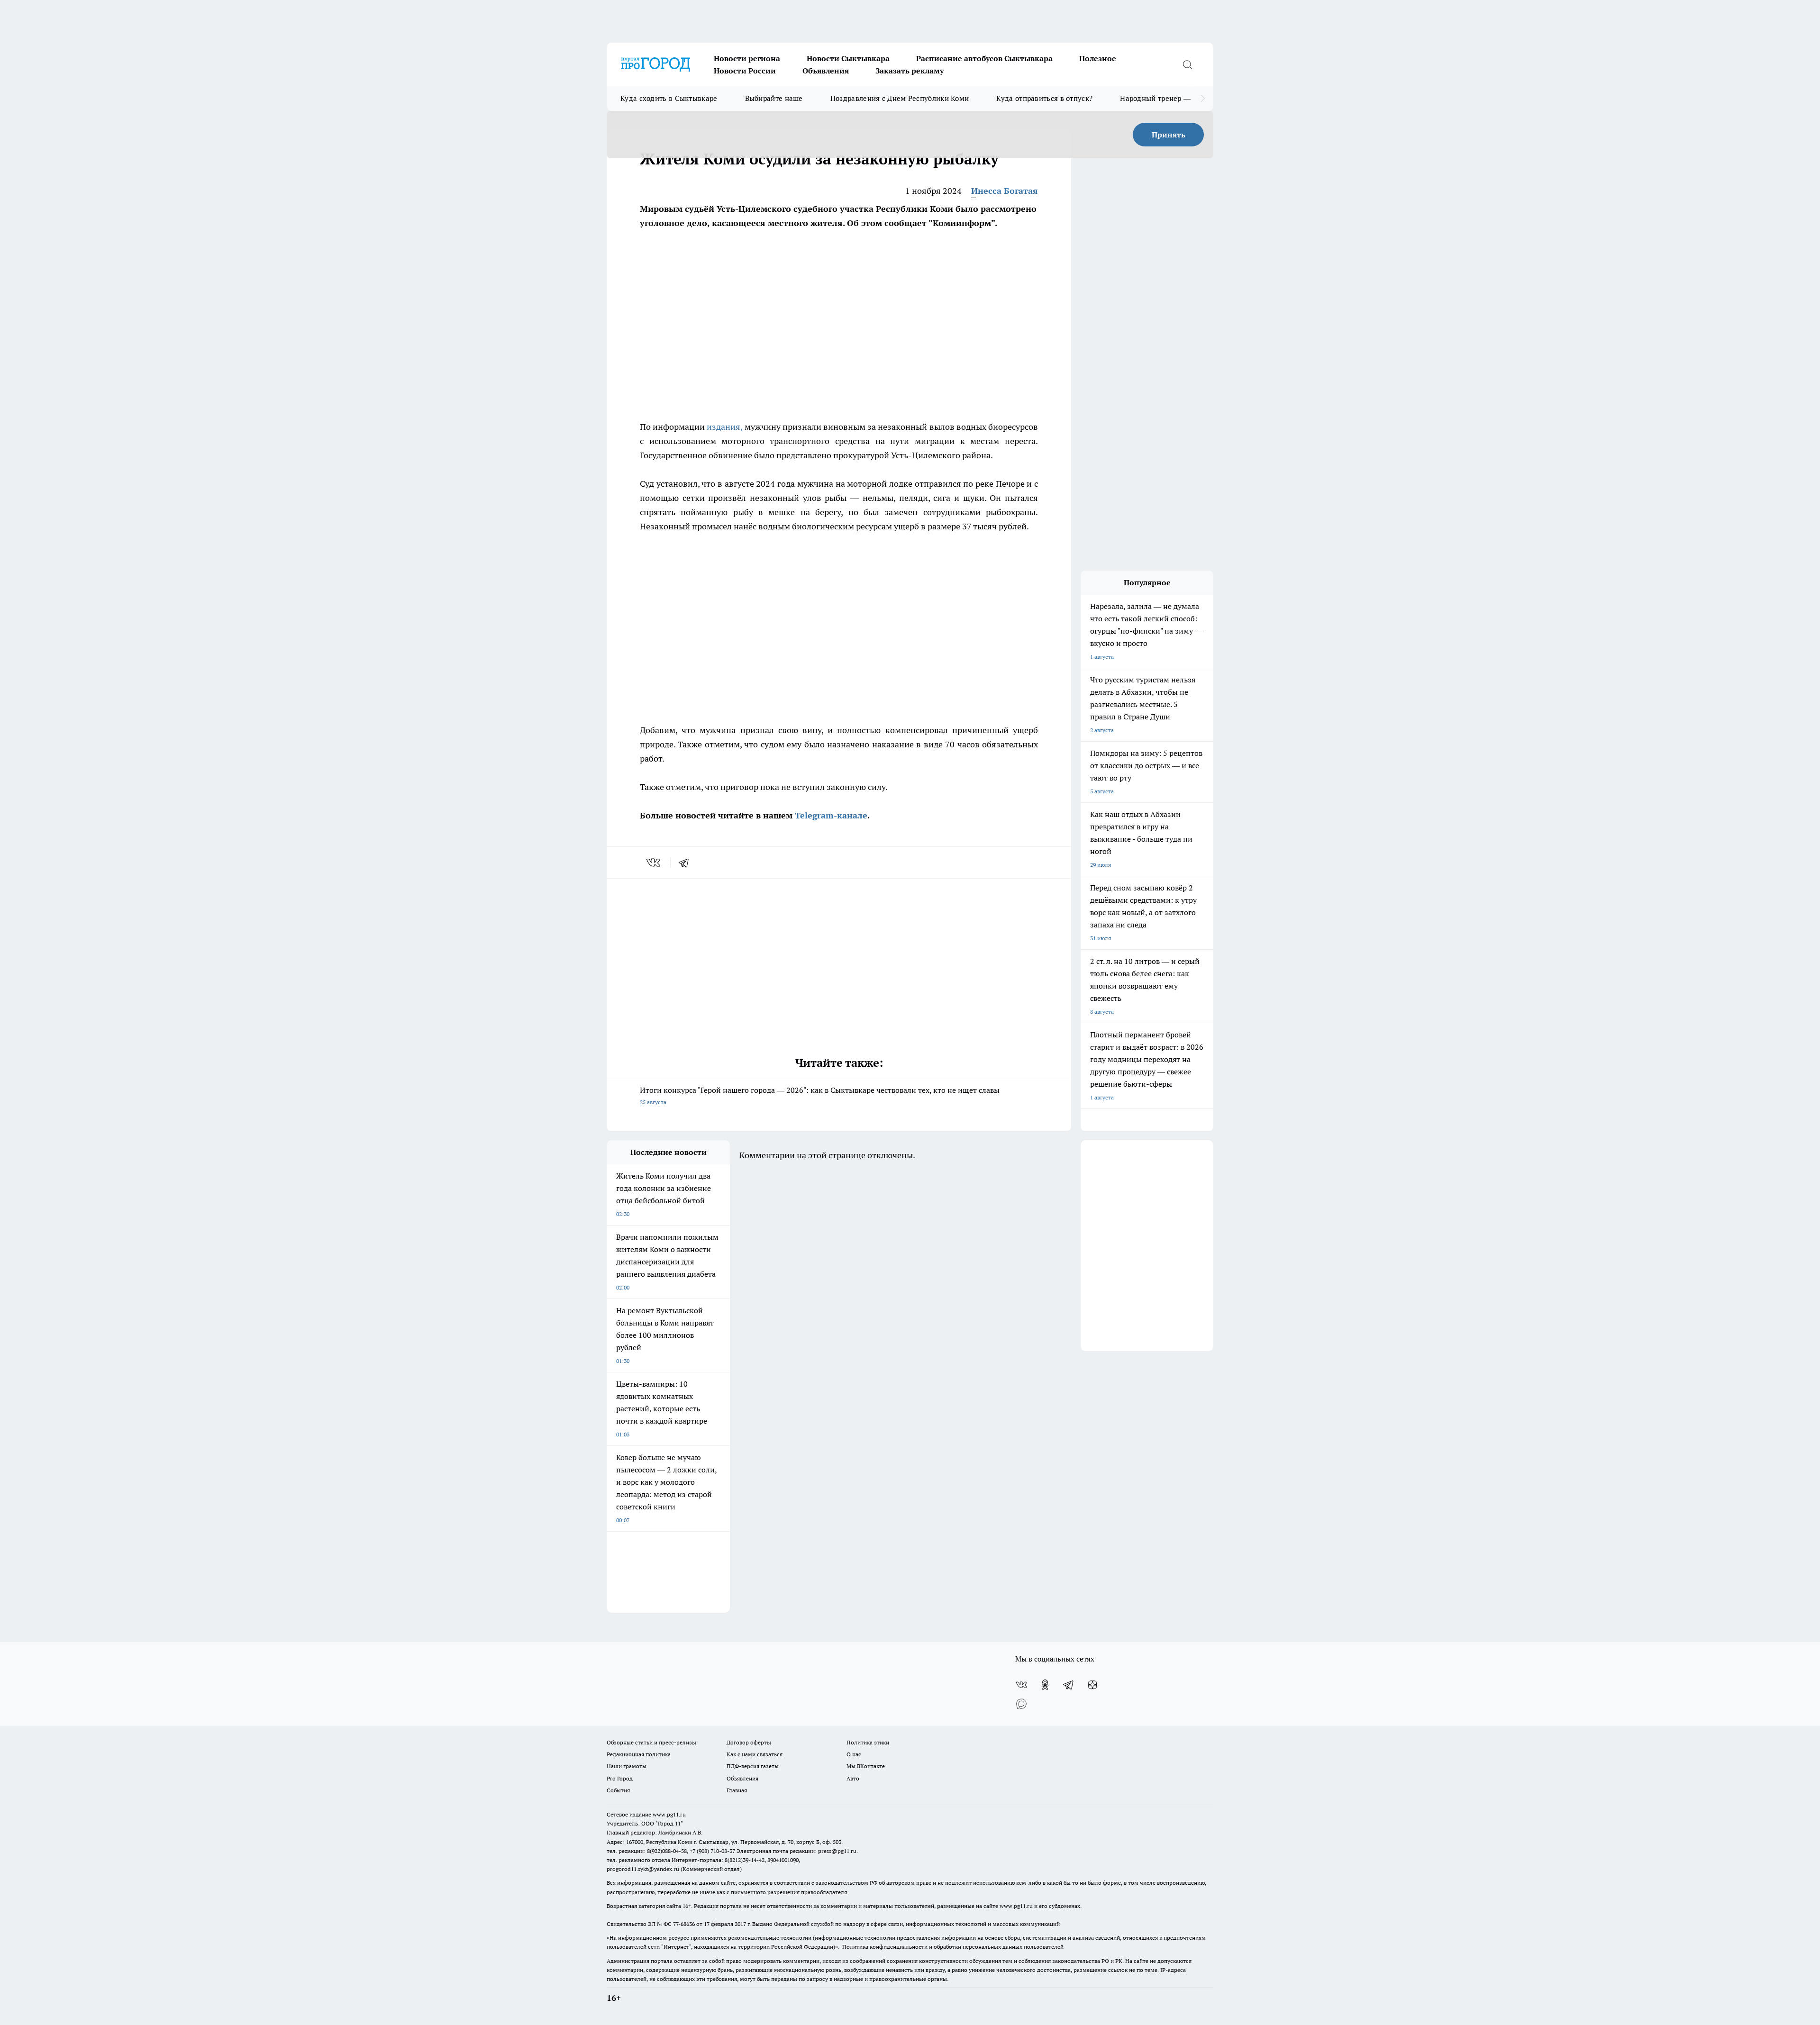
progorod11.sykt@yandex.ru (643, 1869)
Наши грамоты (627, 1766)
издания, (724, 427)
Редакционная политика (639, 1754)
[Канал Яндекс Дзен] (1092, 1685)
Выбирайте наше (774, 98)
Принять (1169, 135)
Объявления (826, 71)
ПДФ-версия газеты (753, 1766)
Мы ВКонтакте (866, 1766)
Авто (853, 1778)
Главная (737, 1790)
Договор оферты (749, 1742)
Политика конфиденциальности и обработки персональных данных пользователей (953, 1947)
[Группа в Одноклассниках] (1045, 1685)
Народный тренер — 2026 (1164, 98)
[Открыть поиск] (1187, 64)
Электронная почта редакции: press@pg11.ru (796, 1851)
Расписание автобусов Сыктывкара (984, 58)
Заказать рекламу (910, 71)
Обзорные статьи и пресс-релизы (651, 1742)
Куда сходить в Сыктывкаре (669, 98)
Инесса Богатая (1005, 191)
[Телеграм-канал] (1069, 1685)
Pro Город (620, 1778)
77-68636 (684, 1924)
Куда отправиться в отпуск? (1044, 98)
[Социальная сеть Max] (1021, 1704)
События (618, 1790)
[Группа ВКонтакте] (1021, 1685)
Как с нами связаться (755, 1754)
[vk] (654, 863)
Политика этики (868, 1742)
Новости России (745, 71)
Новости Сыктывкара (848, 58)
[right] (1203, 99)
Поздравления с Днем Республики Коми (900, 98)
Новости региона (747, 58)
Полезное (1098, 58)
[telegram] (687, 863)
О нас (854, 1754)
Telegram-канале (831, 815)
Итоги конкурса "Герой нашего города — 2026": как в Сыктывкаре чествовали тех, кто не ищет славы (820, 1095)
